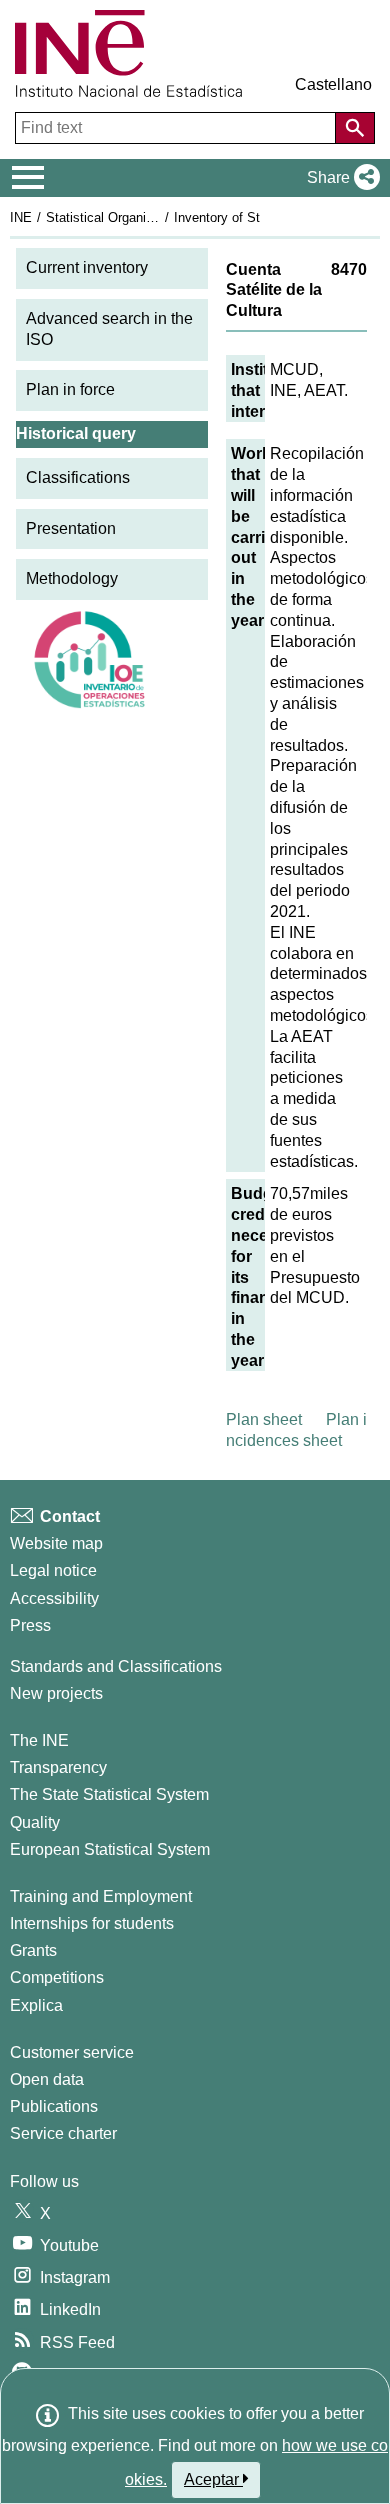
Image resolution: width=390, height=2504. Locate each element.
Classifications (78, 477)
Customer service (72, 2052)
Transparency (58, 1767)
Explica (36, 2005)
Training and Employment (101, 1896)
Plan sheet (264, 1419)
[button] (339, 178)
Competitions (57, 1977)
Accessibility (54, 1598)
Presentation (71, 528)
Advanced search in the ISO (109, 329)
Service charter (63, 2133)
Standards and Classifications (116, 1666)
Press (30, 1625)
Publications (54, 2106)
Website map (56, 1543)
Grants (33, 1950)
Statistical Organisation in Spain (139, 217)
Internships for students (92, 1923)
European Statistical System (110, 1849)
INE (21, 217)
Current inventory (87, 267)
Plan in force (70, 389)
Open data (47, 2079)
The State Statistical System (109, 1794)
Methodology (72, 578)
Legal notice (53, 1570)
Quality (35, 1822)
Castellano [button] (333, 84)
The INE (39, 1740)
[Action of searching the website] (355, 128)
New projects (56, 1693)
